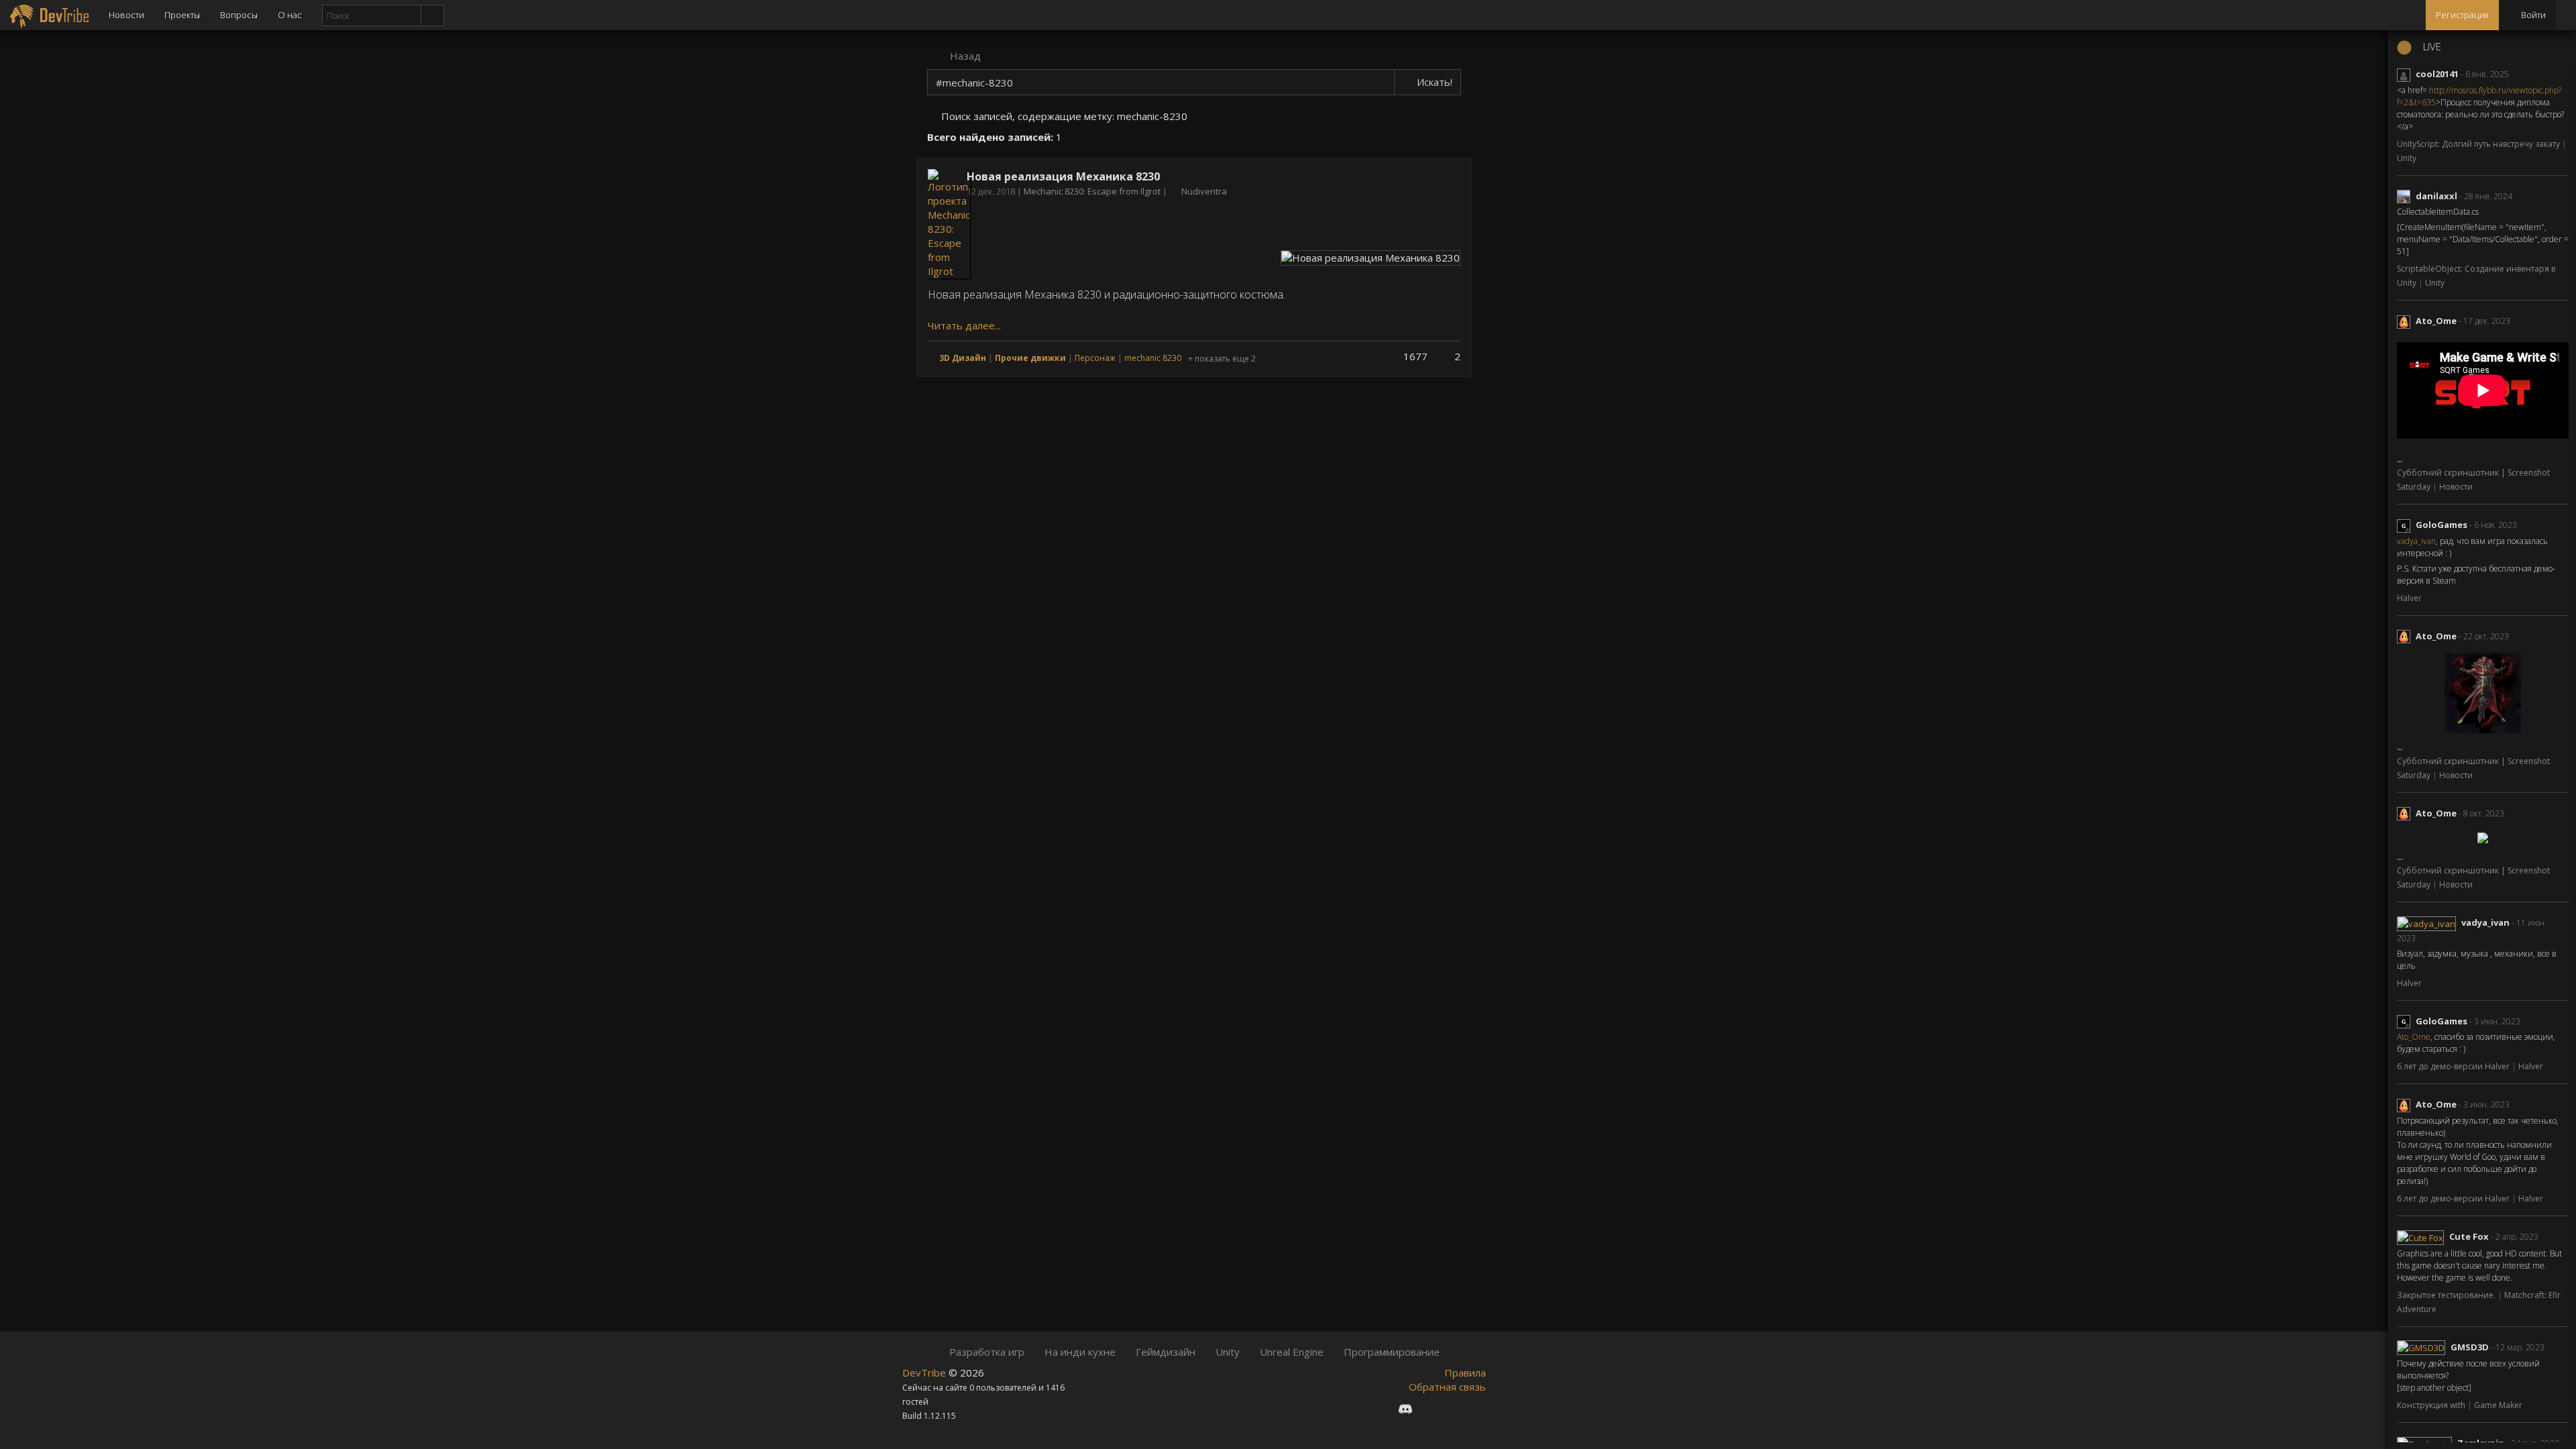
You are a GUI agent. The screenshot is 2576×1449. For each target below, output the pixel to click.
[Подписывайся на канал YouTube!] (1453, 1408)
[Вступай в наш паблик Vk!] (1381, 1408)
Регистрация (2462, 15)
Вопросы (239, 15)
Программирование (1392, 1352)
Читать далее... (964, 325)
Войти (2532, 15)
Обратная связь (1447, 1387)
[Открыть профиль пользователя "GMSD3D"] (2424, 1347)
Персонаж (1095, 358)
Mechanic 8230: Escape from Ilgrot (1093, 191)
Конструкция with (2432, 1405)
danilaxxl (2436, 196)
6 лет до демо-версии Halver (2454, 1066)
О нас (290, 15)
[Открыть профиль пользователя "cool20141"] (2406, 74)
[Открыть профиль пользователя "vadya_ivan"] (2429, 922)
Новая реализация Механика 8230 (1063, 176)
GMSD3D (2470, 1347)
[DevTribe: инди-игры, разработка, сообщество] (49, 15)
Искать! (1433, 82)
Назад (964, 56)
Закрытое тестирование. (2447, 1295)
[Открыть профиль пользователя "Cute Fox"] (2423, 1236)
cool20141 (2437, 74)
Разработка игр (987, 1352)
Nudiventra (1204, 191)
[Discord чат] (1405, 1408)
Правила (1465, 1373)
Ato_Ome (2436, 321)
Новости (126, 15)
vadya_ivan (2416, 541)
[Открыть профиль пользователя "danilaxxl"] (2406, 196)
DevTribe (925, 1373)
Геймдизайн (1166, 1352)
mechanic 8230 (1153, 358)
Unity (2407, 158)
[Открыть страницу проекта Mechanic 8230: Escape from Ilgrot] (949, 223)
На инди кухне (1080, 1352)
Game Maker (2498, 1405)
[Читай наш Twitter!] (1430, 1408)
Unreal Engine (1292, 1352)
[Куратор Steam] (1476, 1408)
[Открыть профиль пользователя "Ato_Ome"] (2406, 321)
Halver (2409, 598)
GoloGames (2441, 525)
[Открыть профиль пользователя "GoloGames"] (2406, 525)
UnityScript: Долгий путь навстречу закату (2479, 144)
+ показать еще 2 (1222, 359)
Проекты (182, 15)
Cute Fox (2469, 1236)
